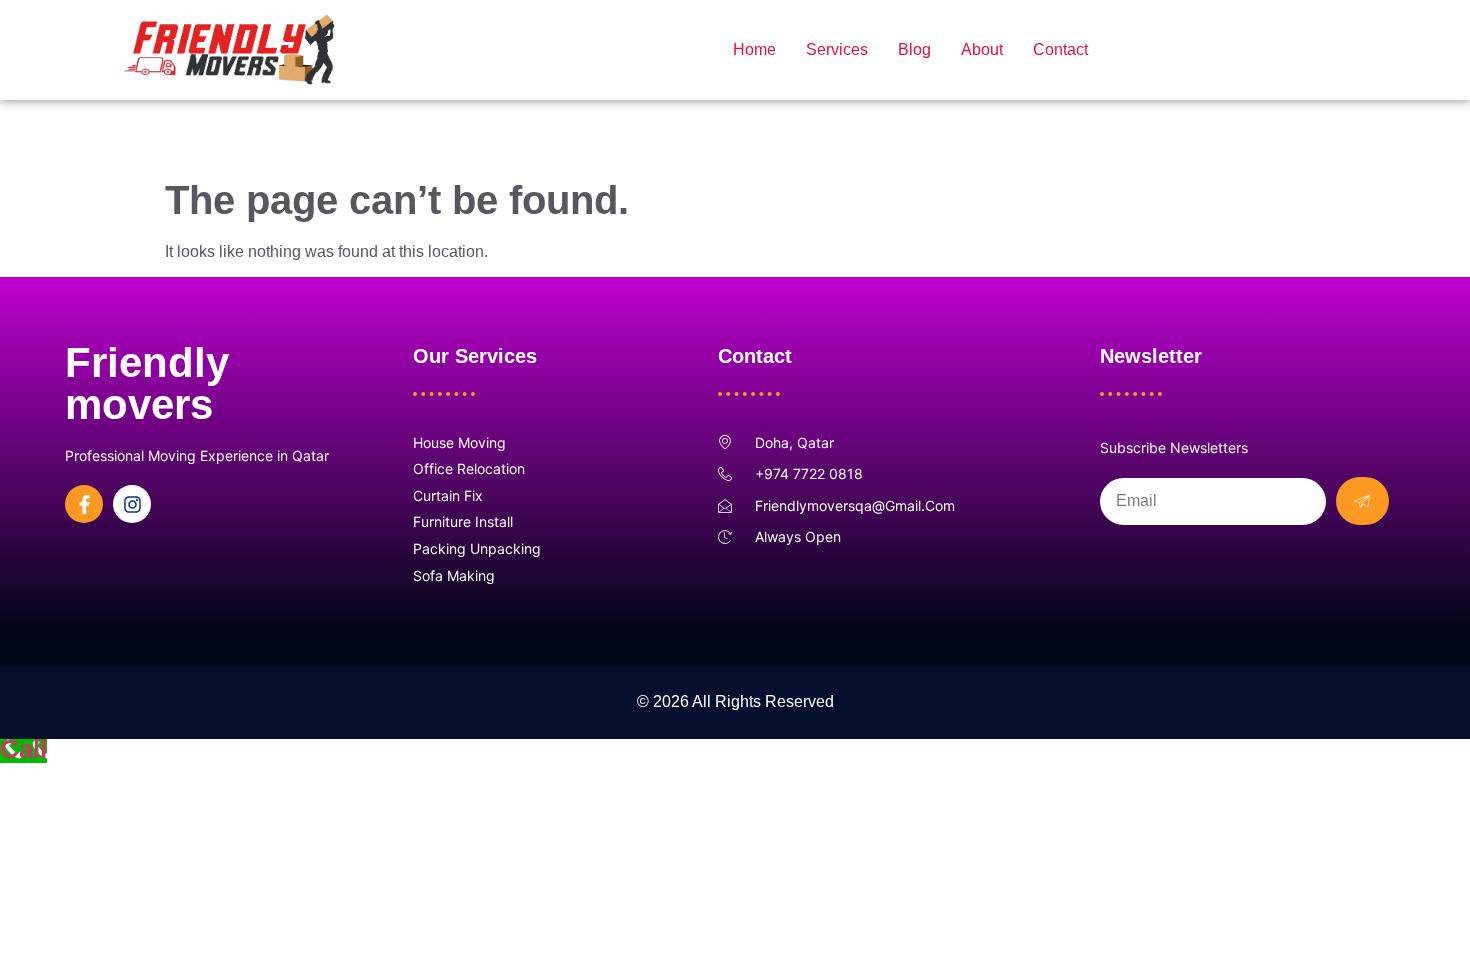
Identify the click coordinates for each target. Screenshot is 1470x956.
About (982, 49)
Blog (914, 49)
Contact (1060, 49)
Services (837, 49)
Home (754, 49)
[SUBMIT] (1362, 501)
